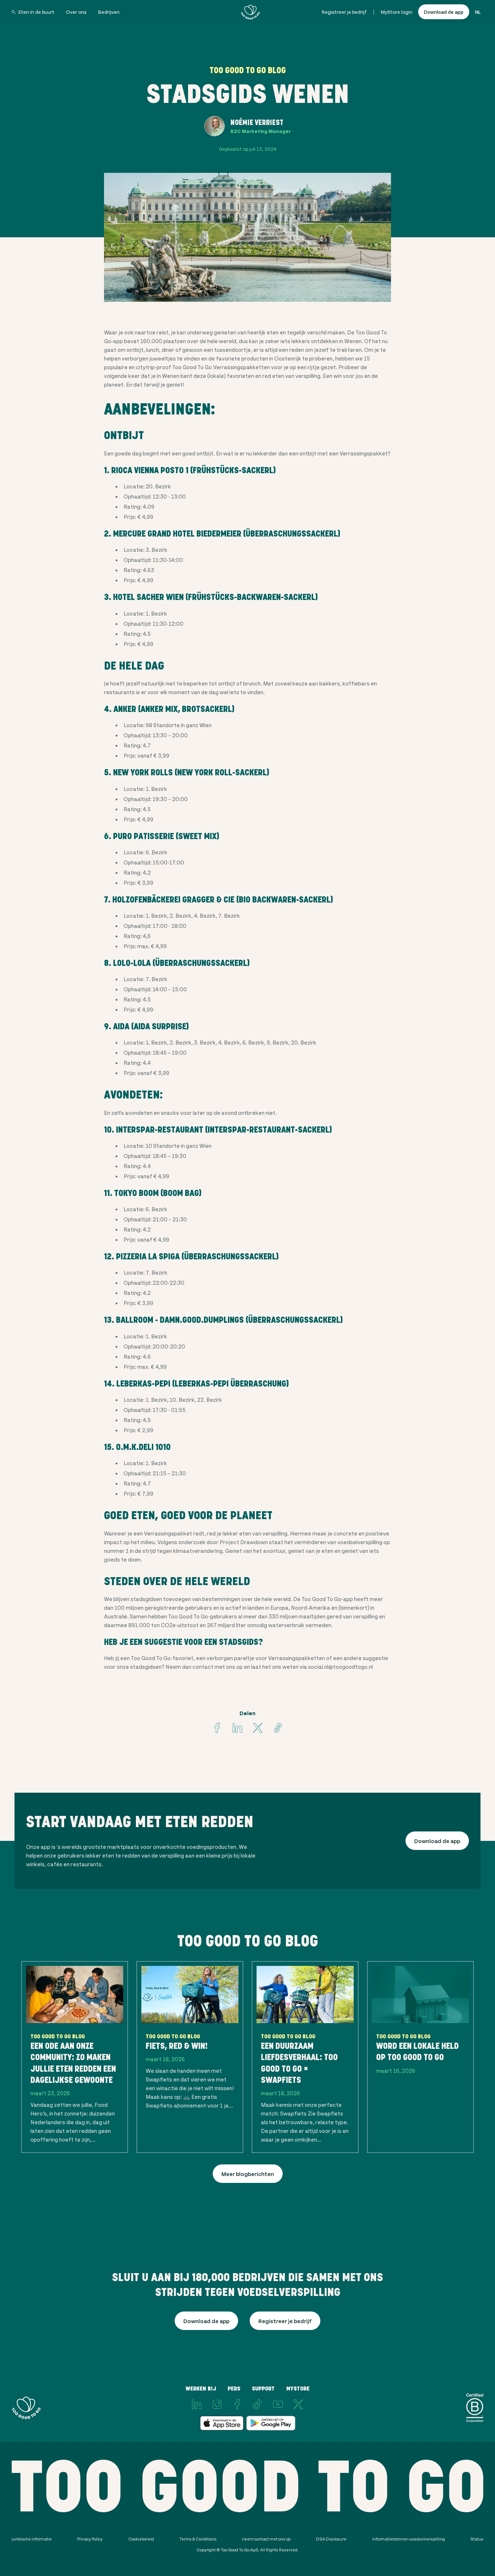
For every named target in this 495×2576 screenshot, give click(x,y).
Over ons (76, 12)
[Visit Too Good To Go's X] (298, 2404)
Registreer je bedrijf (344, 12)
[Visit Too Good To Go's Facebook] (217, 1728)
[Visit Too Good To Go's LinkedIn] (197, 2404)
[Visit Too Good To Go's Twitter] (258, 1728)
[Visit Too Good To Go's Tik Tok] (258, 2404)
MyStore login (397, 12)
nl (478, 12)
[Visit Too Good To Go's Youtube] (278, 2404)
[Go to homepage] (250, 12)
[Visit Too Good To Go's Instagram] (217, 2404)
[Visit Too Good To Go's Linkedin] (237, 1728)
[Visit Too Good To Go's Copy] (278, 1728)
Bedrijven (109, 12)
